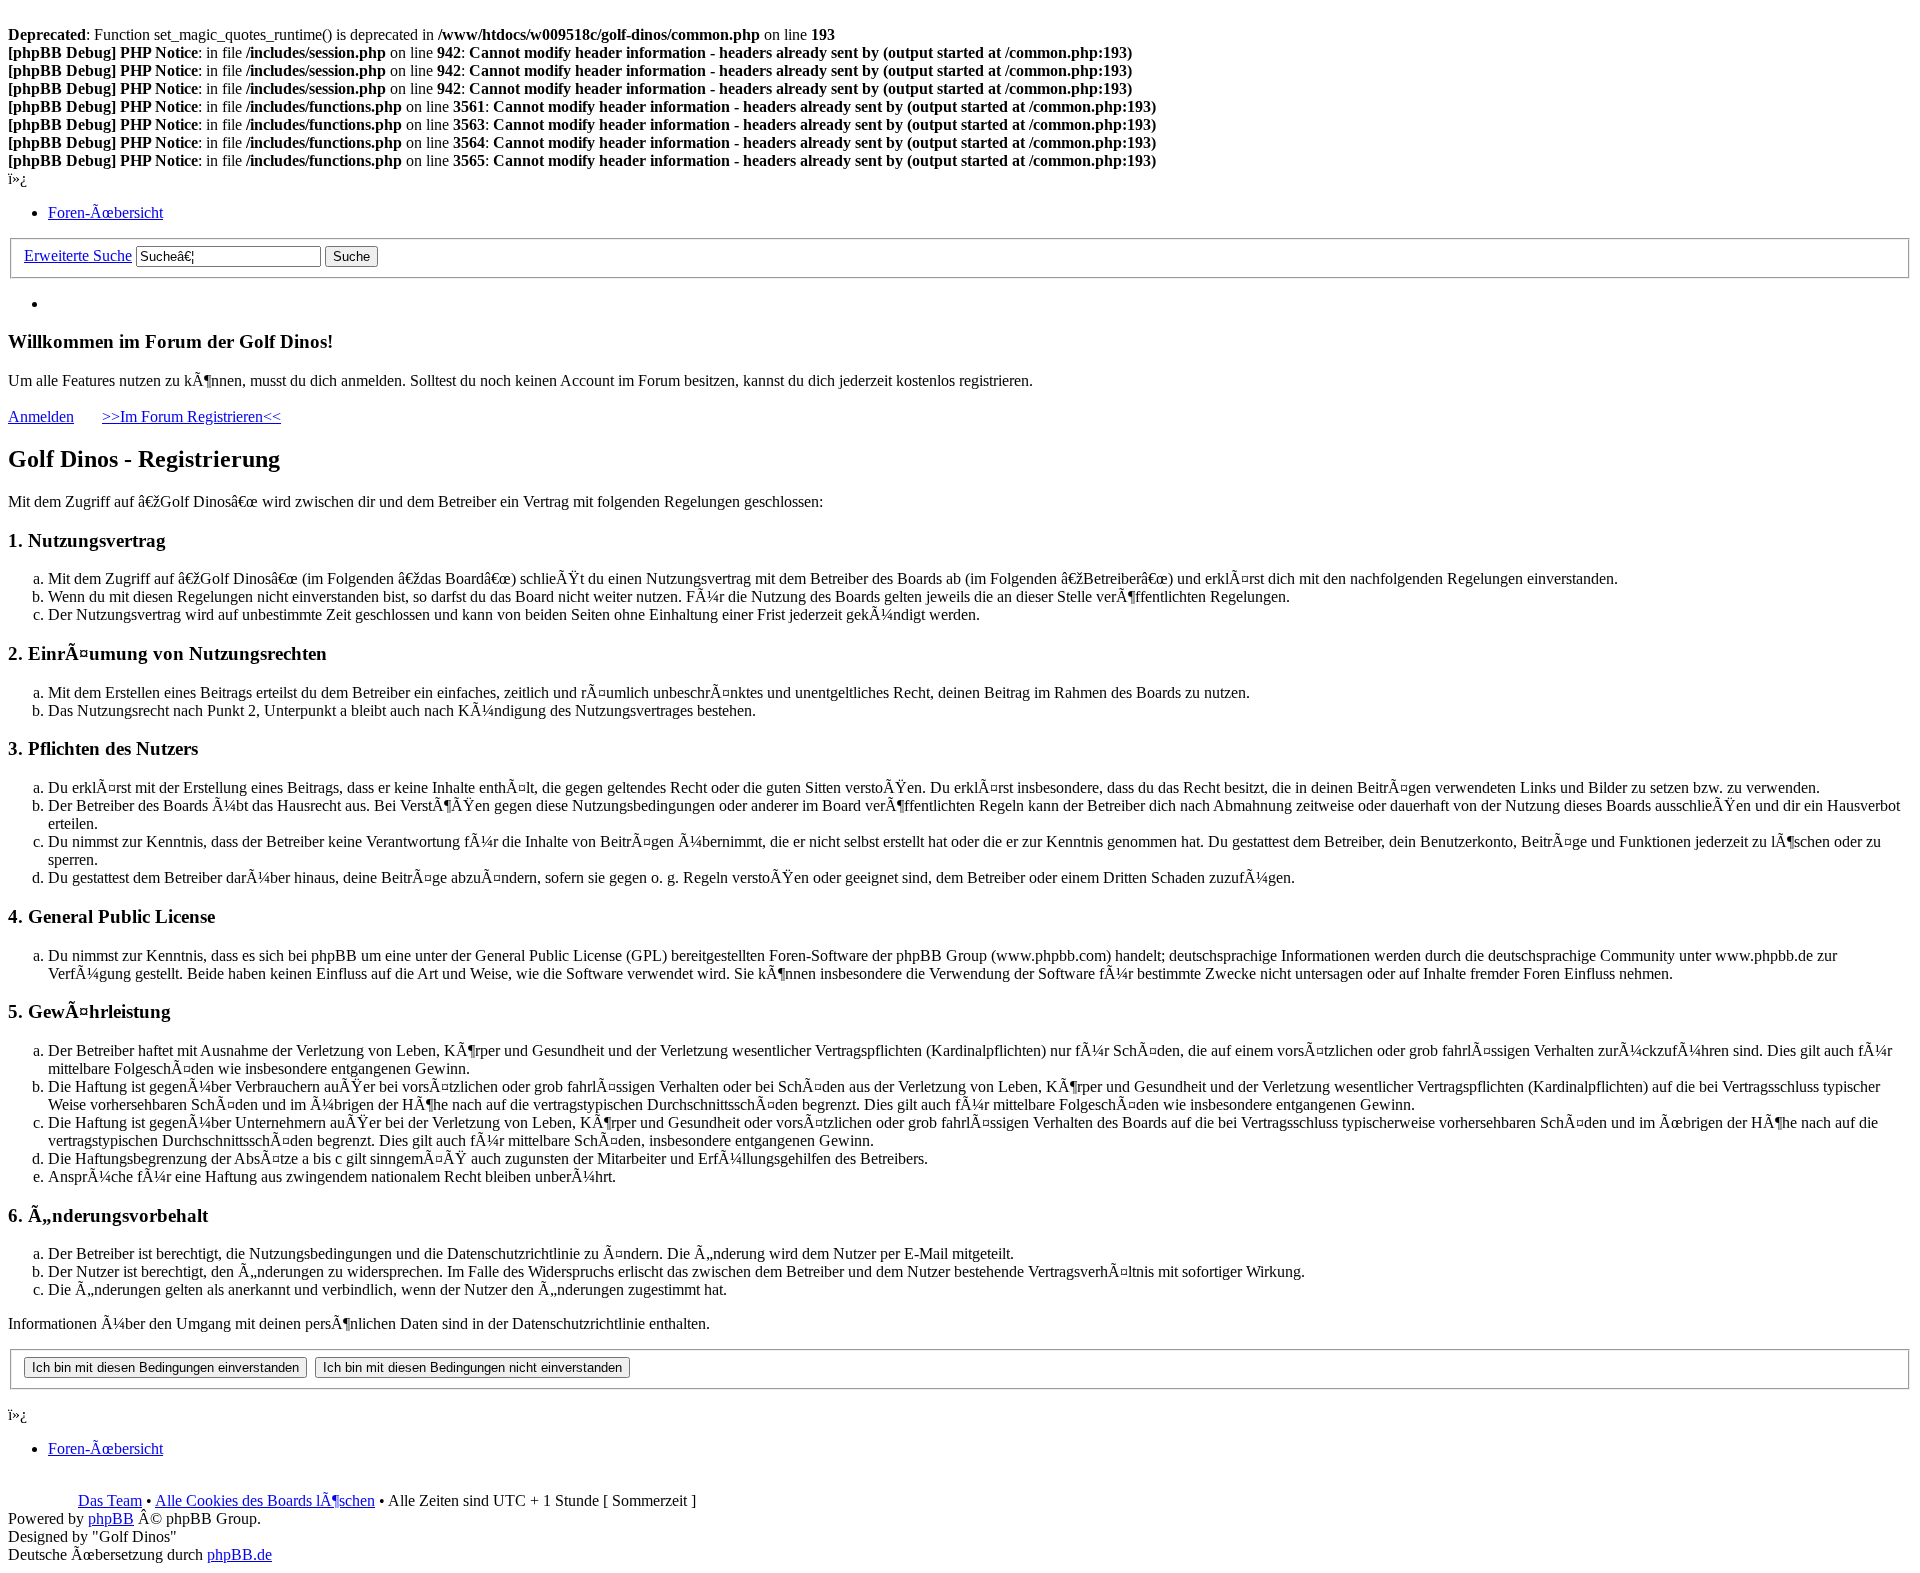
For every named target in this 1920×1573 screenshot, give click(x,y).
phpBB (111, 1518)
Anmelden (41, 416)
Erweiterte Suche (78, 255)
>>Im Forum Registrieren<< (191, 416)
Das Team (110, 1500)
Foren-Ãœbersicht (105, 212)
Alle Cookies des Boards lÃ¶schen (265, 1500)
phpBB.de (239, 1554)
